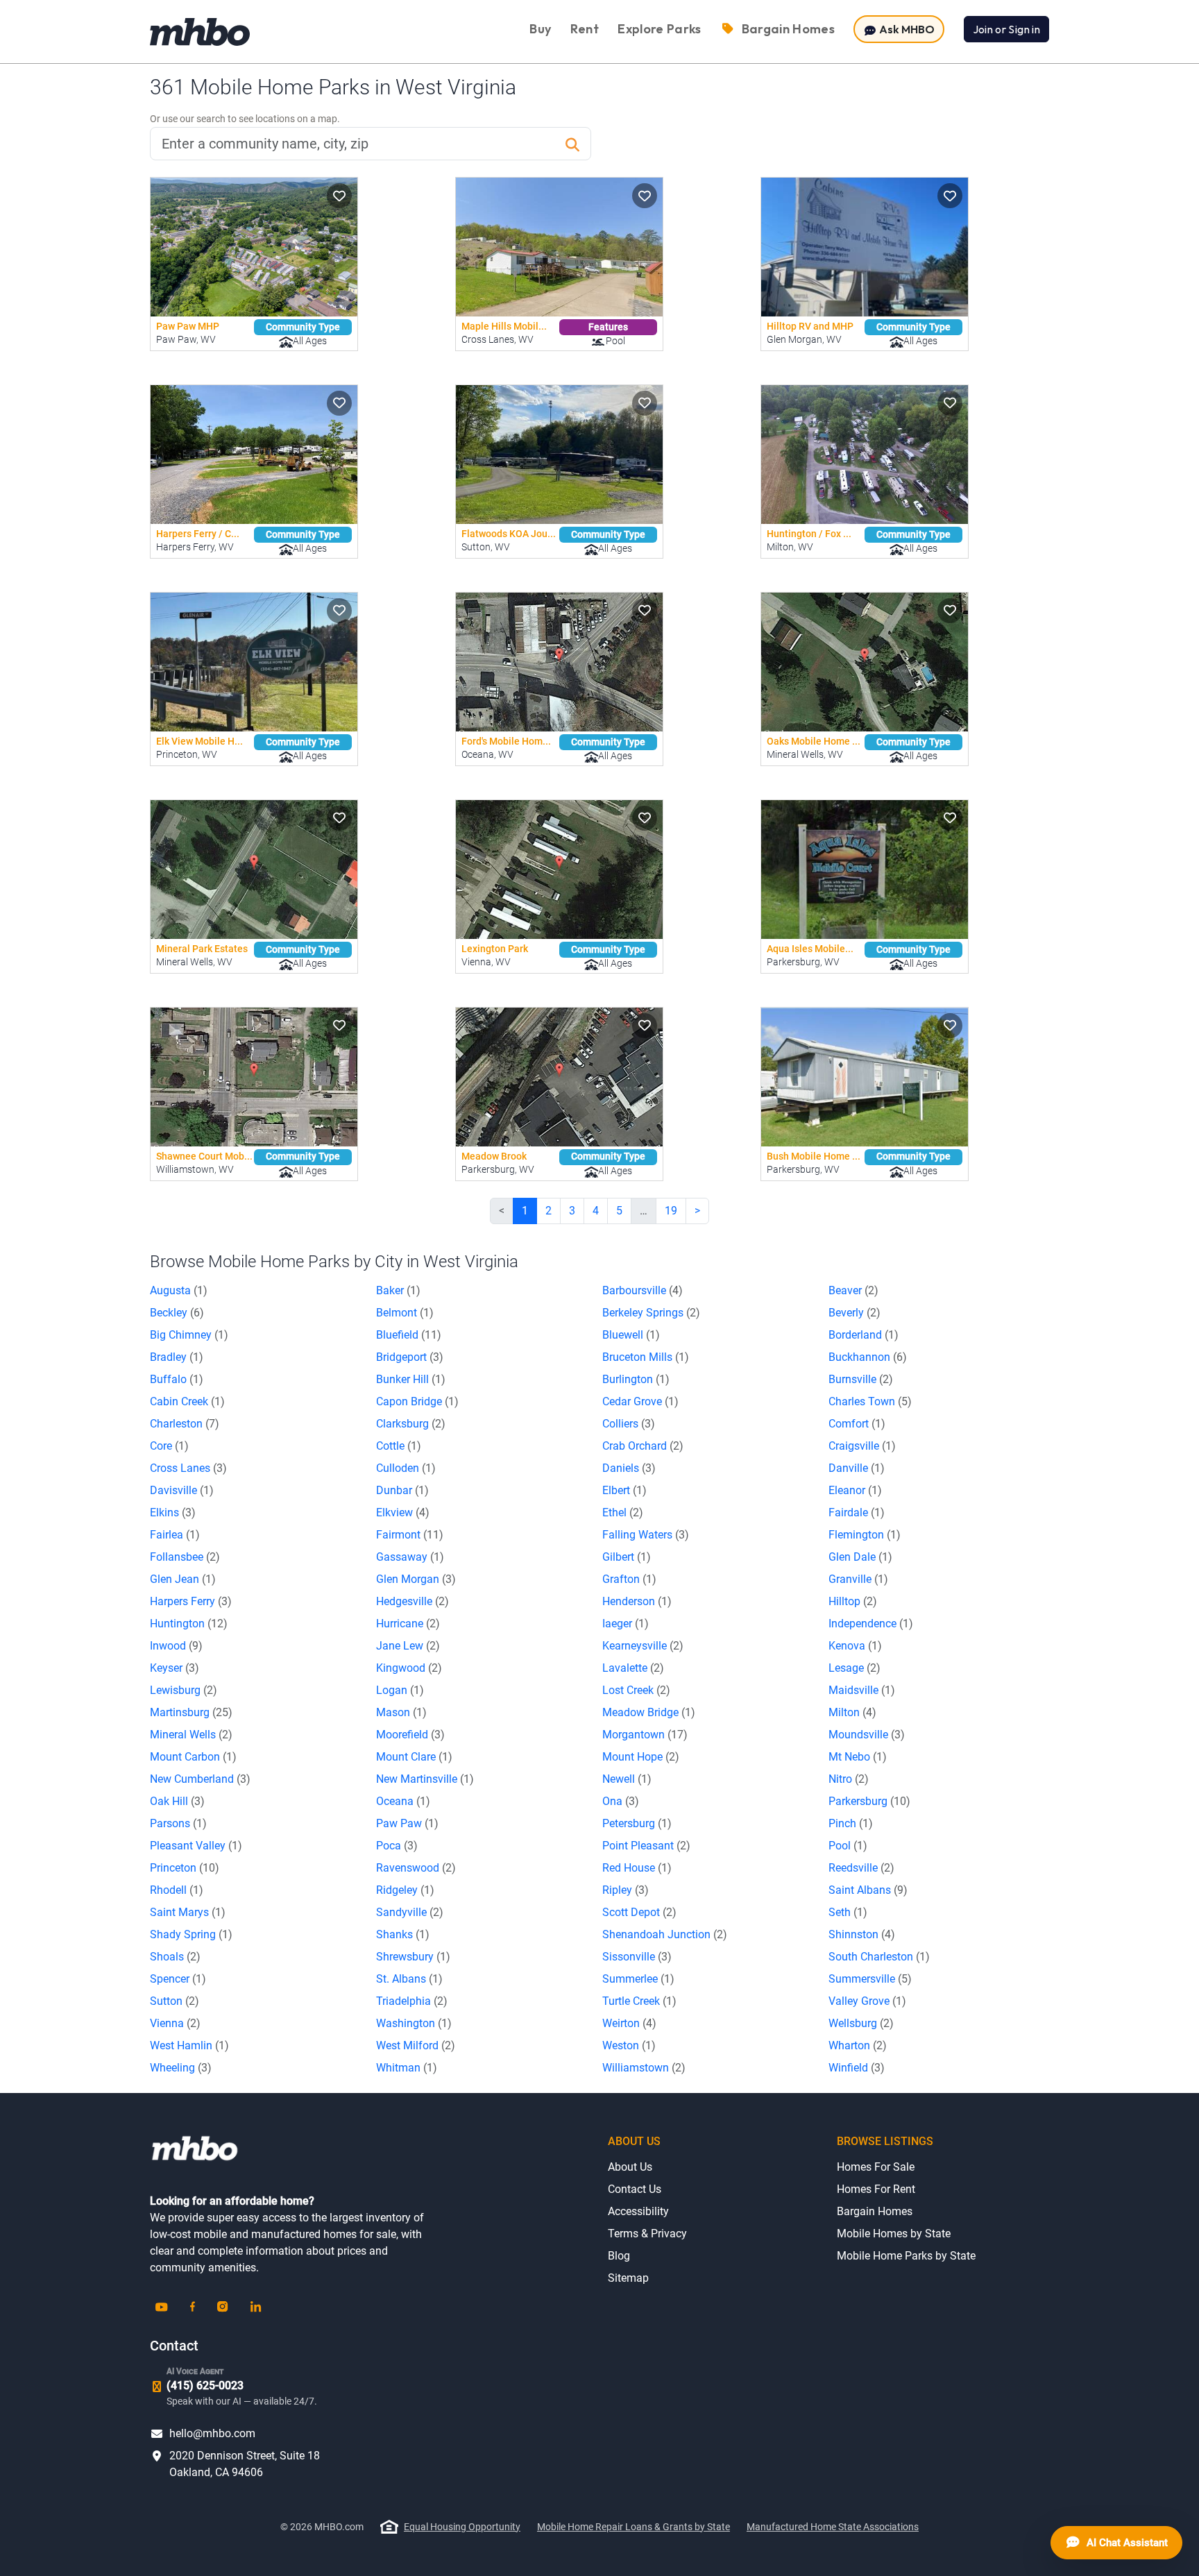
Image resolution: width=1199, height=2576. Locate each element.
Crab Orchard (643, 1446)
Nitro (849, 1779)
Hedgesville (413, 1601)
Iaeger (626, 1624)
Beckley (177, 1313)
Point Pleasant (646, 1846)
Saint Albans (868, 1890)
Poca (397, 1846)
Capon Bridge (417, 1401)
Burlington (636, 1379)
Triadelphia (412, 2001)
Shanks (403, 1934)
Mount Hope (641, 1757)
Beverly (854, 1313)
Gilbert (627, 1557)
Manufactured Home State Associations (833, 2527)
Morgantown (645, 1735)
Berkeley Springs (651, 1313)
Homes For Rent (876, 2189)
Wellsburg (861, 2023)
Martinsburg (191, 1712)
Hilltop (853, 1601)
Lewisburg (184, 1690)
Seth (848, 1912)
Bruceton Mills (646, 1357)
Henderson (637, 1601)
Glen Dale (860, 1557)
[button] (339, 196)
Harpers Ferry (191, 1601)
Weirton (629, 2023)
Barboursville (643, 1290)
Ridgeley (405, 1890)
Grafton (629, 1579)
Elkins (173, 1512)
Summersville (870, 1979)
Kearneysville (643, 1646)
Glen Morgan (416, 1579)
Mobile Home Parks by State (906, 2256)
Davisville (182, 1490)
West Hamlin (189, 2045)
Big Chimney (189, 1335)
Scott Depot (639, 1912)
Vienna (175, 2023)
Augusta (179, 1290)
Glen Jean (183, 1579)
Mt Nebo (858, 1757)
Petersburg (637, 1823)
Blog (619, 2256)
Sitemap (628, 2278)
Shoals (175, 1957)
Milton (852, 1712)
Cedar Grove (640, 1401)
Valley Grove (867, 2001)
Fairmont (410, 1535)
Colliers (629, 1424)
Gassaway (410, 1557)
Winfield (857, 2068)
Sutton (175, 2001)
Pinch (851, 1823)
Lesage (854, 1668)
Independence (871, 1624)
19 (671, 1211)
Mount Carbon (193, 1757)
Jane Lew (408, 1646)
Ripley (626, 1890)
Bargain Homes (875, 2211)
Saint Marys (188, 1912)
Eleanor (855, 1490)
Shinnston (862, 1934)
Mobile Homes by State (894, 2234)
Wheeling (181, 2068)
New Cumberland (200, 1779)
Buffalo (177, 1379)
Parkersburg (869, 1801)
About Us (630, 2167)
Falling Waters (646, 1535)
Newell (627, 1779)
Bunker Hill (411, 1379)
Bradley (177, 1357)
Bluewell (631, 1335)
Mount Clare (414, 1757)
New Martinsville (425, 1779)
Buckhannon (868, 1357)
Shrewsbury (413, 1957)
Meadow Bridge (649, 1712)
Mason (401, 1712)
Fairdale (857, 1512)
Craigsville (862, 1446)
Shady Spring (191, 1934)
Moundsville (867, 1735)
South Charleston (879, 1957)
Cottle (399, 1446)
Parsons (178, 1823)
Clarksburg (411, 1424)
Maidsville (862, 1690)
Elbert (624, 1490)
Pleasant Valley (196, 1846)
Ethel (623, 1512)
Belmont (405, 1313)
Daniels (629, 1468)
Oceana (403, 1801)
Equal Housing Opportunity (462, 2527)
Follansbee (185, 1557)
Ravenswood (416, 1868)
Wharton (858, 2045)
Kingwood (409, 1668)
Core (169, 1446)
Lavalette (633, 1668)
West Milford (416, 2045)
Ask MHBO (906, 29)
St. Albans (409, 1979)
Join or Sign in (1006, 29)
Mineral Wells (191, 1735)
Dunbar (402, 1490)
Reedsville (861, 1868)
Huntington (189, 1624)
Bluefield (409, 1335)
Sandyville (410, 1912)
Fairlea (175, 1535)
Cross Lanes (188, 1468)
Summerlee (638, 1979)
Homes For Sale (876, 2167)
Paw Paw (407, 1823)
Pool (848, 1846)
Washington (414, 2023)
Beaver (853, 1290)
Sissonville (637, 1957)
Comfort (857, 1424)
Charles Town (870, 1401)
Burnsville (861, 1379)
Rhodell (177, 1890)
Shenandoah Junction (665, 1934)
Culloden (406, 1468)
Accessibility (638, 2211)
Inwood (176, 1646)
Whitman (407, 2068)
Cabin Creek (187, 1401)
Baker (398, 1290)
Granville (858, 1579)
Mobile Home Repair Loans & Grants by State (633, 2527)
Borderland (864, 1335)
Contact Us (635, 2189)
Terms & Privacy (647, 2234)
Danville (857, 1468)
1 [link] (525, 1211)
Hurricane (408, 1624)
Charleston (185, 1424)
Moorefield (410, 1735)
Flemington (865, 1535)
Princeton (185, 1868)
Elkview (403, 1512)
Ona (621, 1801)
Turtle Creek (639, 2001)
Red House (637, 1868)
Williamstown (644, 2068)
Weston (629, 2045)
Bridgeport (410, 1357)
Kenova (855, 1646)
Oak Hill (177, 1801)
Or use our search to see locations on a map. (245, 119)
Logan (400, 1690)
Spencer (178, 1979)
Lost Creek (636, 1690)
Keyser (175, 1668)
